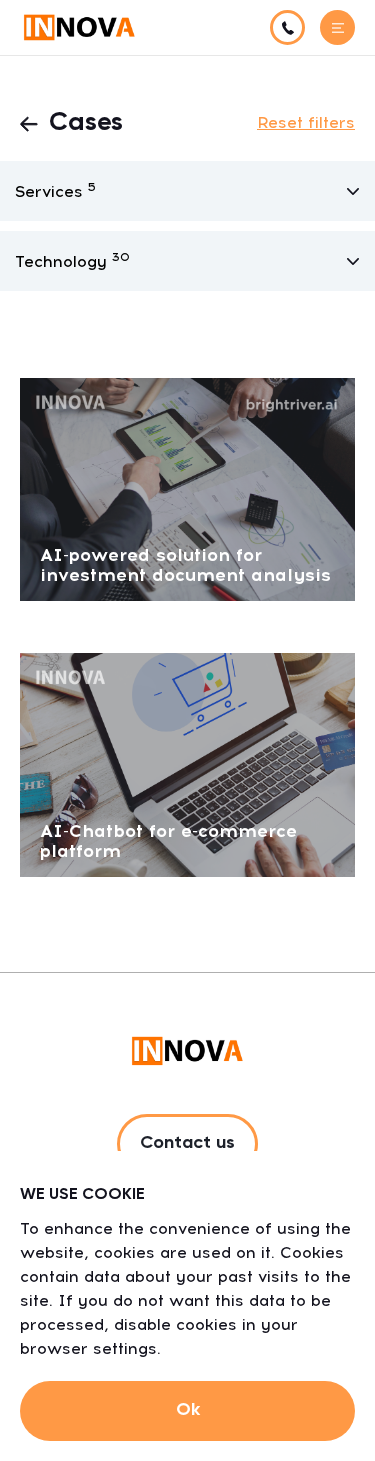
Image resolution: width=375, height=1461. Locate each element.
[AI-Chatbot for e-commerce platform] (187, 763)
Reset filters (306, 122)
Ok (188, 1410)
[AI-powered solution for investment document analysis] (187, 488)
